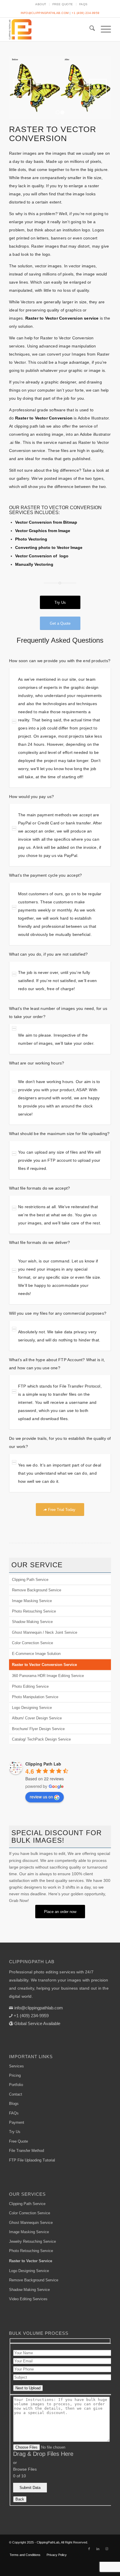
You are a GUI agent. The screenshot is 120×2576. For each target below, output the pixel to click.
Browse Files (25, 2469)
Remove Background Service (37, 1590)
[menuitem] (41, 4)
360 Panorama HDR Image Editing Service (48, 1676)
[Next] (98, 88)
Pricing (15, 2075)
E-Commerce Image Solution (36, 1654)
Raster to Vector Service (31, 2261)
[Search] (89, 29)
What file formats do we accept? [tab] (39, 1188)
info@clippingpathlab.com (45, 13)
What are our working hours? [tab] (37, 1063)
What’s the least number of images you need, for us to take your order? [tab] (58, 1013)
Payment (17, 2122)
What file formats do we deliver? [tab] (39, 1242)
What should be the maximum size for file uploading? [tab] (59, 1134)
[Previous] (22, 88)
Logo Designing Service (32, 1708)
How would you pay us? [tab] (31, 797)
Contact (16, 2094)
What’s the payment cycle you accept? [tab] (45, 875)
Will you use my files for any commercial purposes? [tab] (58, 1313)
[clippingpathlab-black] (50, 29)
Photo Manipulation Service (35, 1697)
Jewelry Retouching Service (32, 2241)
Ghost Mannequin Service (31, 2223)
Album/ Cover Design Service (37, 1718)
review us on (41, 1797)
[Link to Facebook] (89, 2549)
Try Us (15, 2132)
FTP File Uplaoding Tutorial (32, 2160)
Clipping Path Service (30, 1580)
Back (20, 2499)
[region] (60, 728)
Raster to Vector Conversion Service (44, 1665)
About (41, 4)
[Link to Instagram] (107, 2549)
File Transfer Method (27, 2151)
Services (16, 2066)
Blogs (14, 2104)
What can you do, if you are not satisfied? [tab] (48, 954)
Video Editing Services (28, 2299)
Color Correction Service (32, 1643)
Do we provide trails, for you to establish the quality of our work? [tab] (60, 1442)
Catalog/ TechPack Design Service (41, 1739)
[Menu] (103, 29)
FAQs (83, 4)
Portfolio (16, 2085)
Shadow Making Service (32, 1622)
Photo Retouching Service (34, 1611)
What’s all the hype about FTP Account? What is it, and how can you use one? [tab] (57, 1364)
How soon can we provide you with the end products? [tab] (60, 661)
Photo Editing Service (30, 1686)
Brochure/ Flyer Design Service (38, 1729)
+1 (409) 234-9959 (86, 13)
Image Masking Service (32, 1601)
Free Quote (63, 4)
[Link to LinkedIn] (98, 2549)
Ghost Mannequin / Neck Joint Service (45, 1632)
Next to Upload (28, 2388)
